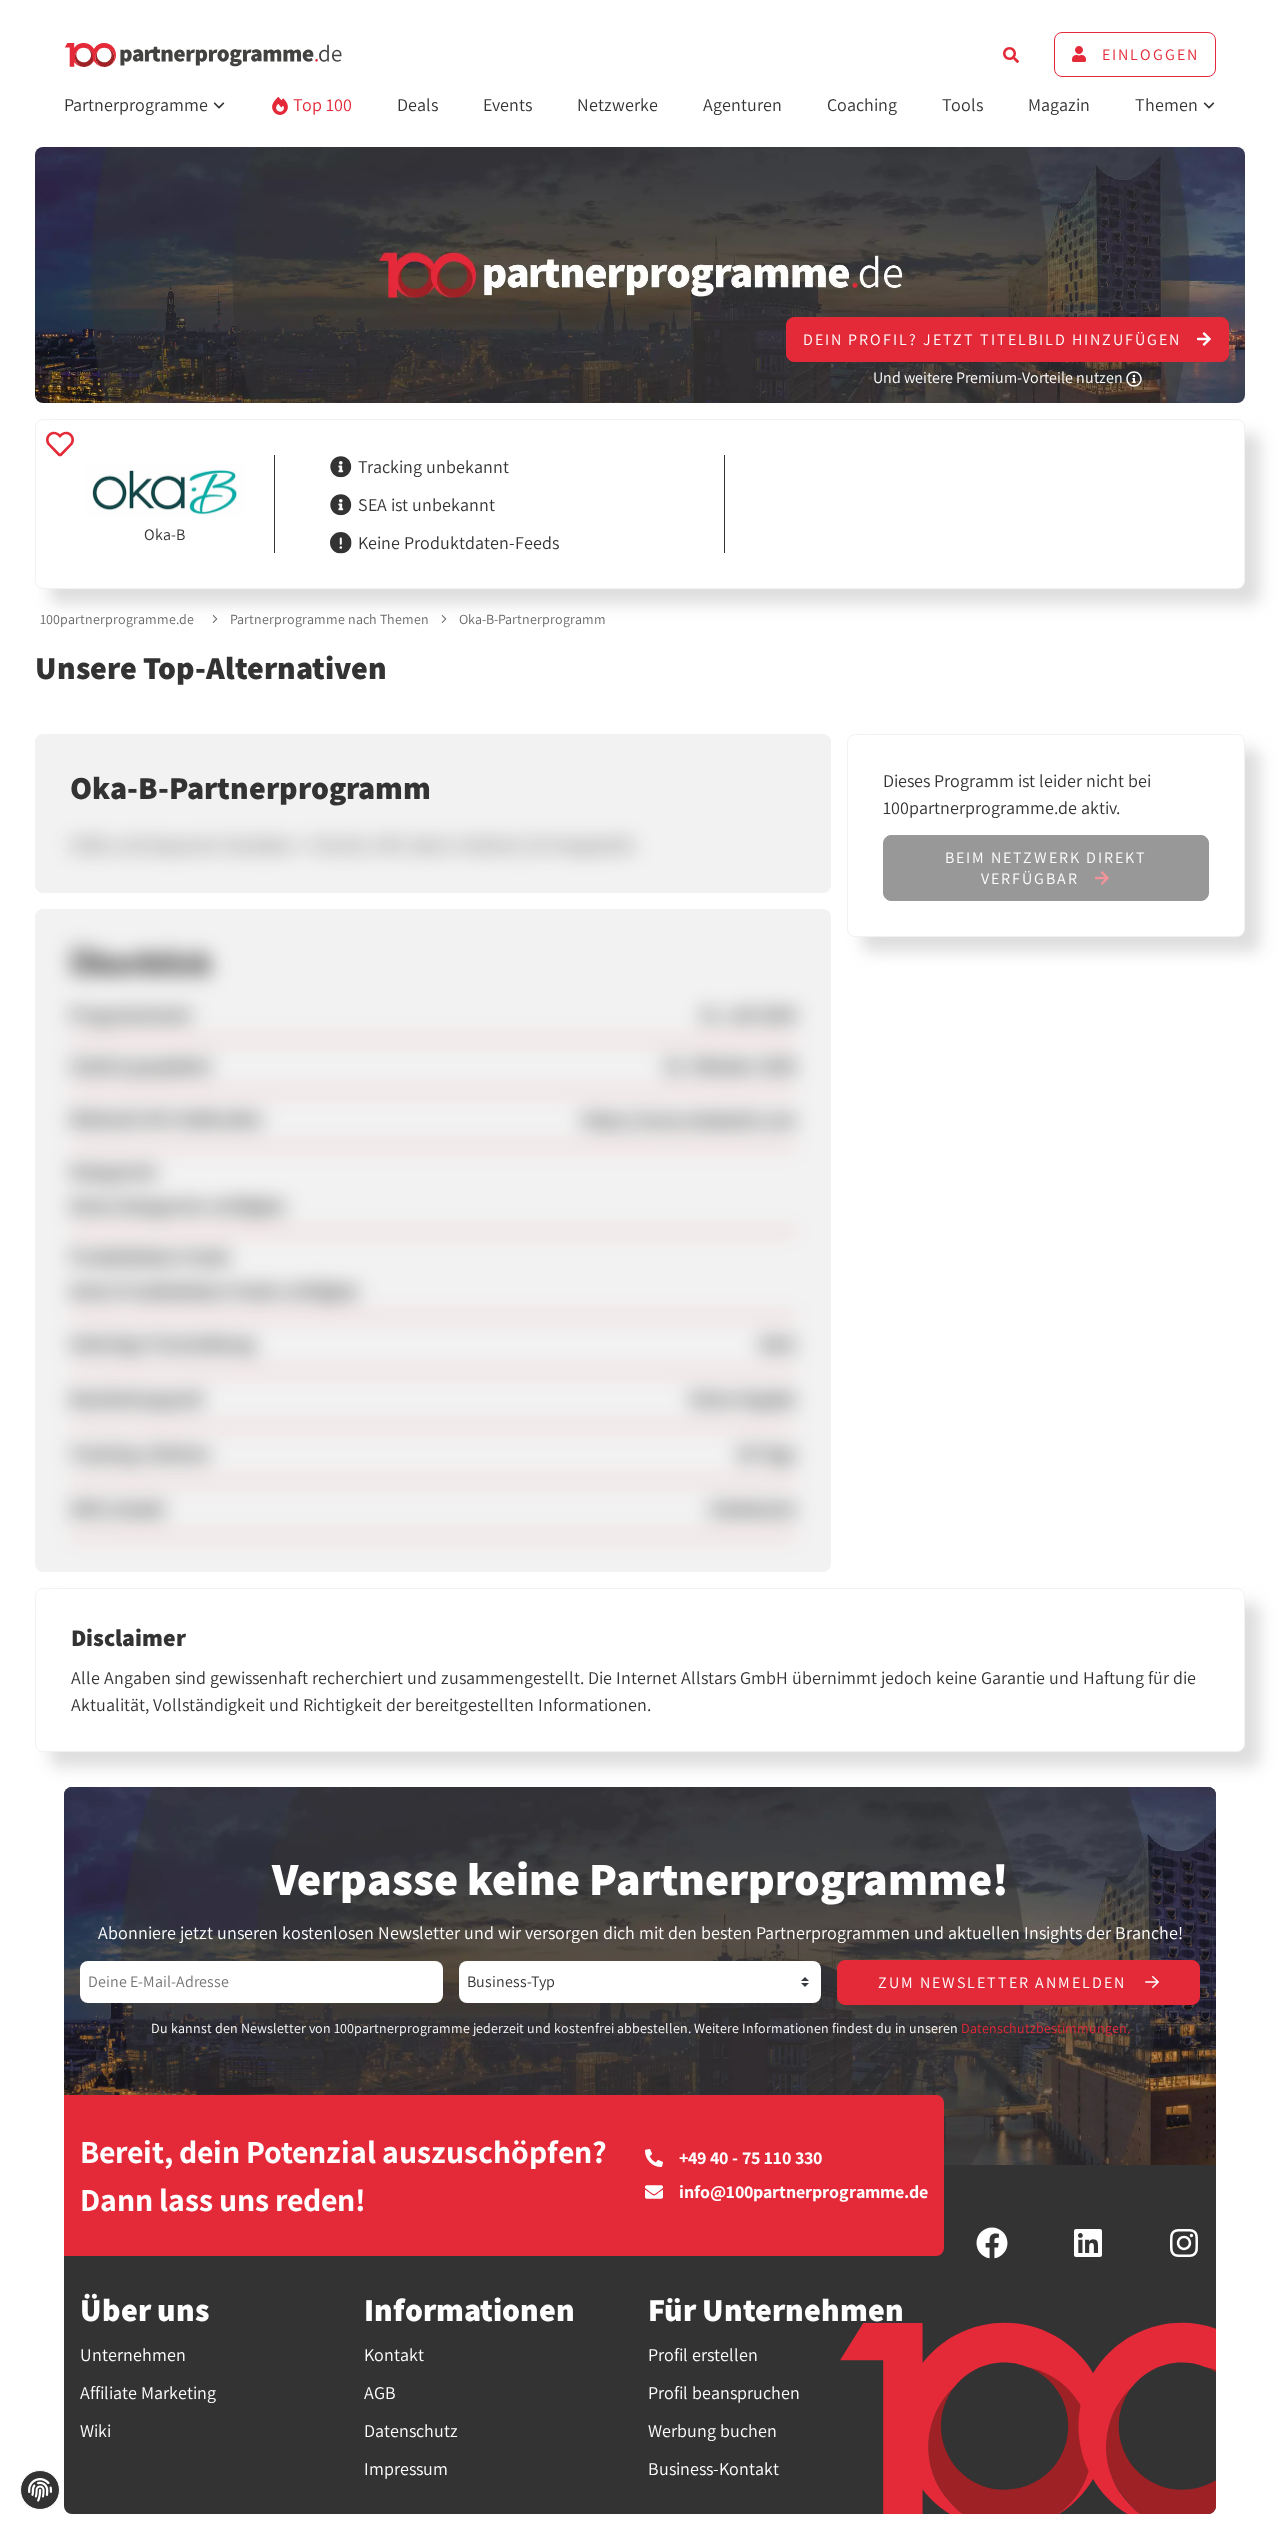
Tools (962, 104)
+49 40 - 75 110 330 (750, 2158)
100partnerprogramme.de (117, 619)
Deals (417, 104)
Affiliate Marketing (148, 2392)
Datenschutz (411, 2430)
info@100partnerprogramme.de (803, 2192)
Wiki (95, 2430)
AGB (380, 2392)
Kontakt (394, 2354)
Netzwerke (617, 104)
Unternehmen (133, 2354)
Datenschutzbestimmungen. (1045, 2028)
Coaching (862, 104)
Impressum (406, 2468)
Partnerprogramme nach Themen (329, 619)
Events (507, 104)
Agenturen (742, 104)
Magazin (1059, 104)
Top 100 (320, 104)
